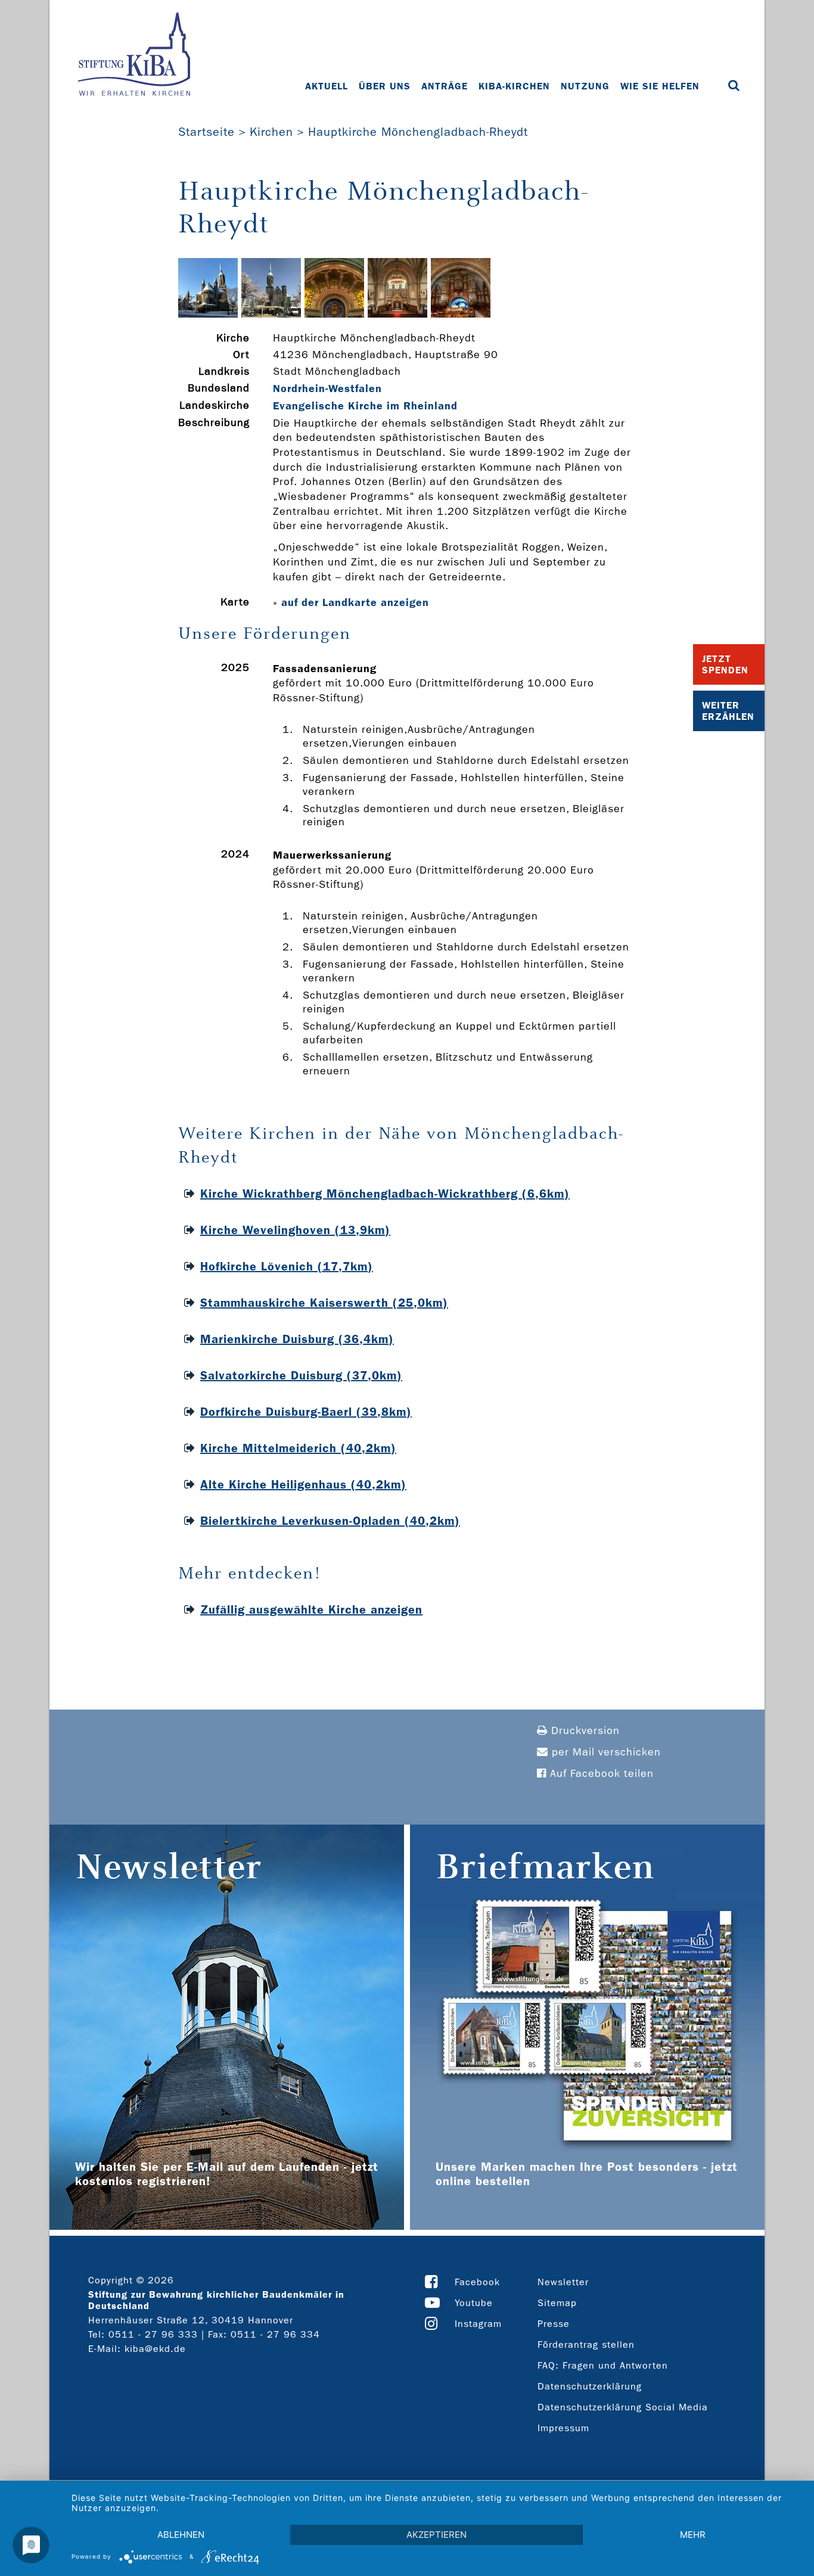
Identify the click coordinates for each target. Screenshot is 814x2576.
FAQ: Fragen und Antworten (603, 2365)
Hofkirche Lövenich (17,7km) (287, 1266)
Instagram (478, 2324)
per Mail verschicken (605, 1752)
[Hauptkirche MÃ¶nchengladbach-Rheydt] (208, 314)
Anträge (445, 86)
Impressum (563, 2428)
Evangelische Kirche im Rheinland (365, 406)
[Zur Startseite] (134, 55)
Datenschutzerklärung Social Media (623, 2407)
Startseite (206, 132)
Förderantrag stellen (586, 2344)
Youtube (474, 2303)
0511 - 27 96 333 (153, 2334)
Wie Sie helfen (660, 86)
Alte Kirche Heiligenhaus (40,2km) (303, 1484)
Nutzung (585, 86)
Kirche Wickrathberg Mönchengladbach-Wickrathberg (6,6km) (385, 1194)
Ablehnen (181, 2535)
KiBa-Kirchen (514, 86)
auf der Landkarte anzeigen (355, 602)
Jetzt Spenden (725, 664)
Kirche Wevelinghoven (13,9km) (295, 1230)
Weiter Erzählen (728, 711)
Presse (554, 2324)
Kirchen (271, 132)
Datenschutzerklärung (590, 2386)
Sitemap (557, 2303)
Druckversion (584, 1731)
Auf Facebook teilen (600, 1774)
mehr (693, 2535)
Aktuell (327, 86)
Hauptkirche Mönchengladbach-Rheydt (418, 132)
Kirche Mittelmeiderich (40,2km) (298, 1448)
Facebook (477, 2282)
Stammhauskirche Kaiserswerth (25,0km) (324, 1303)
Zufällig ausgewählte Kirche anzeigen (311, 1609)
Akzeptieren (436, 2535)
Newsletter (563, 2282)
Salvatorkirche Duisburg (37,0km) (301, 1375)
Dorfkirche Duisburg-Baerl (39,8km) (306, 1412)
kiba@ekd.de (155, 2349)
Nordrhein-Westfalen (327, 389)
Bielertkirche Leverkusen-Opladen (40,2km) (330, 1521)
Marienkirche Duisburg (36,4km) (297, 1339)
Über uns (385, 86)
